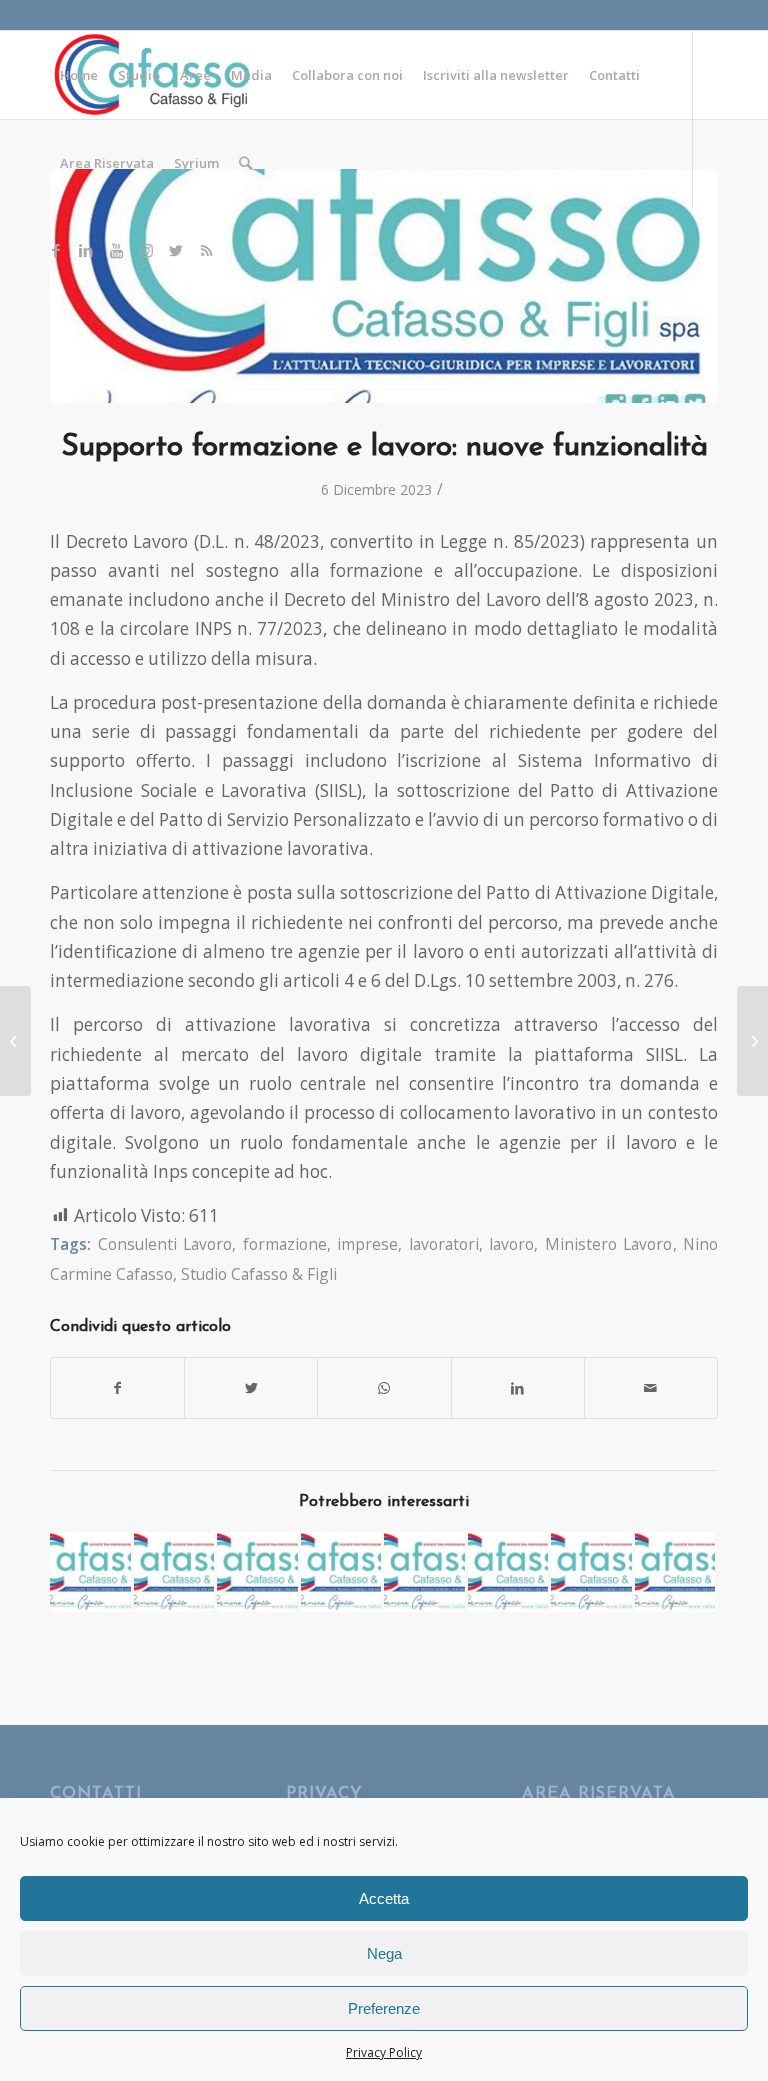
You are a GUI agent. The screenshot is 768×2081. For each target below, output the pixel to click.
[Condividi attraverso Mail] (651, 1388)
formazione (285, 1244)
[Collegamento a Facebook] (56, 250)
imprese (367, 1244)
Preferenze (384, 2008)
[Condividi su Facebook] (117, 1388)
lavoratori (444, 1244)
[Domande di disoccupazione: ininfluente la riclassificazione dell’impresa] (90, 1572)
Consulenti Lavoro (165, 1244)
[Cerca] (245, 163)
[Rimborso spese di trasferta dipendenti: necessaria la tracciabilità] (341, 1572)
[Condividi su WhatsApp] (384, 1388)
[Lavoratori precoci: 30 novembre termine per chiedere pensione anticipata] (424, 1572)
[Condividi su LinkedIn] (518, 1388)
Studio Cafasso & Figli (259, 1274)
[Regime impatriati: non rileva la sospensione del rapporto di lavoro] (591, 1572)
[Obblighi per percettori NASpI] (752, 1041)
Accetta (384, 1898)
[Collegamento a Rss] (206, 250)
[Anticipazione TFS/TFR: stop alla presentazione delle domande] (508, 1572)
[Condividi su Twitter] (251, 1388)
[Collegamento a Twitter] (176, 250)
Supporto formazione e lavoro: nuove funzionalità (384, 447)
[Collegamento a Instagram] (146, 250)
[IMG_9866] (384, 286)
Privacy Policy (384, 2052)
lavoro (511, 1244)
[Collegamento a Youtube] (116, 250)
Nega (384, 1953)
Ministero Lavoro (609, 1244)
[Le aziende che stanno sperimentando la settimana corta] (15, 1041)
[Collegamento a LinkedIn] (86, 250)
